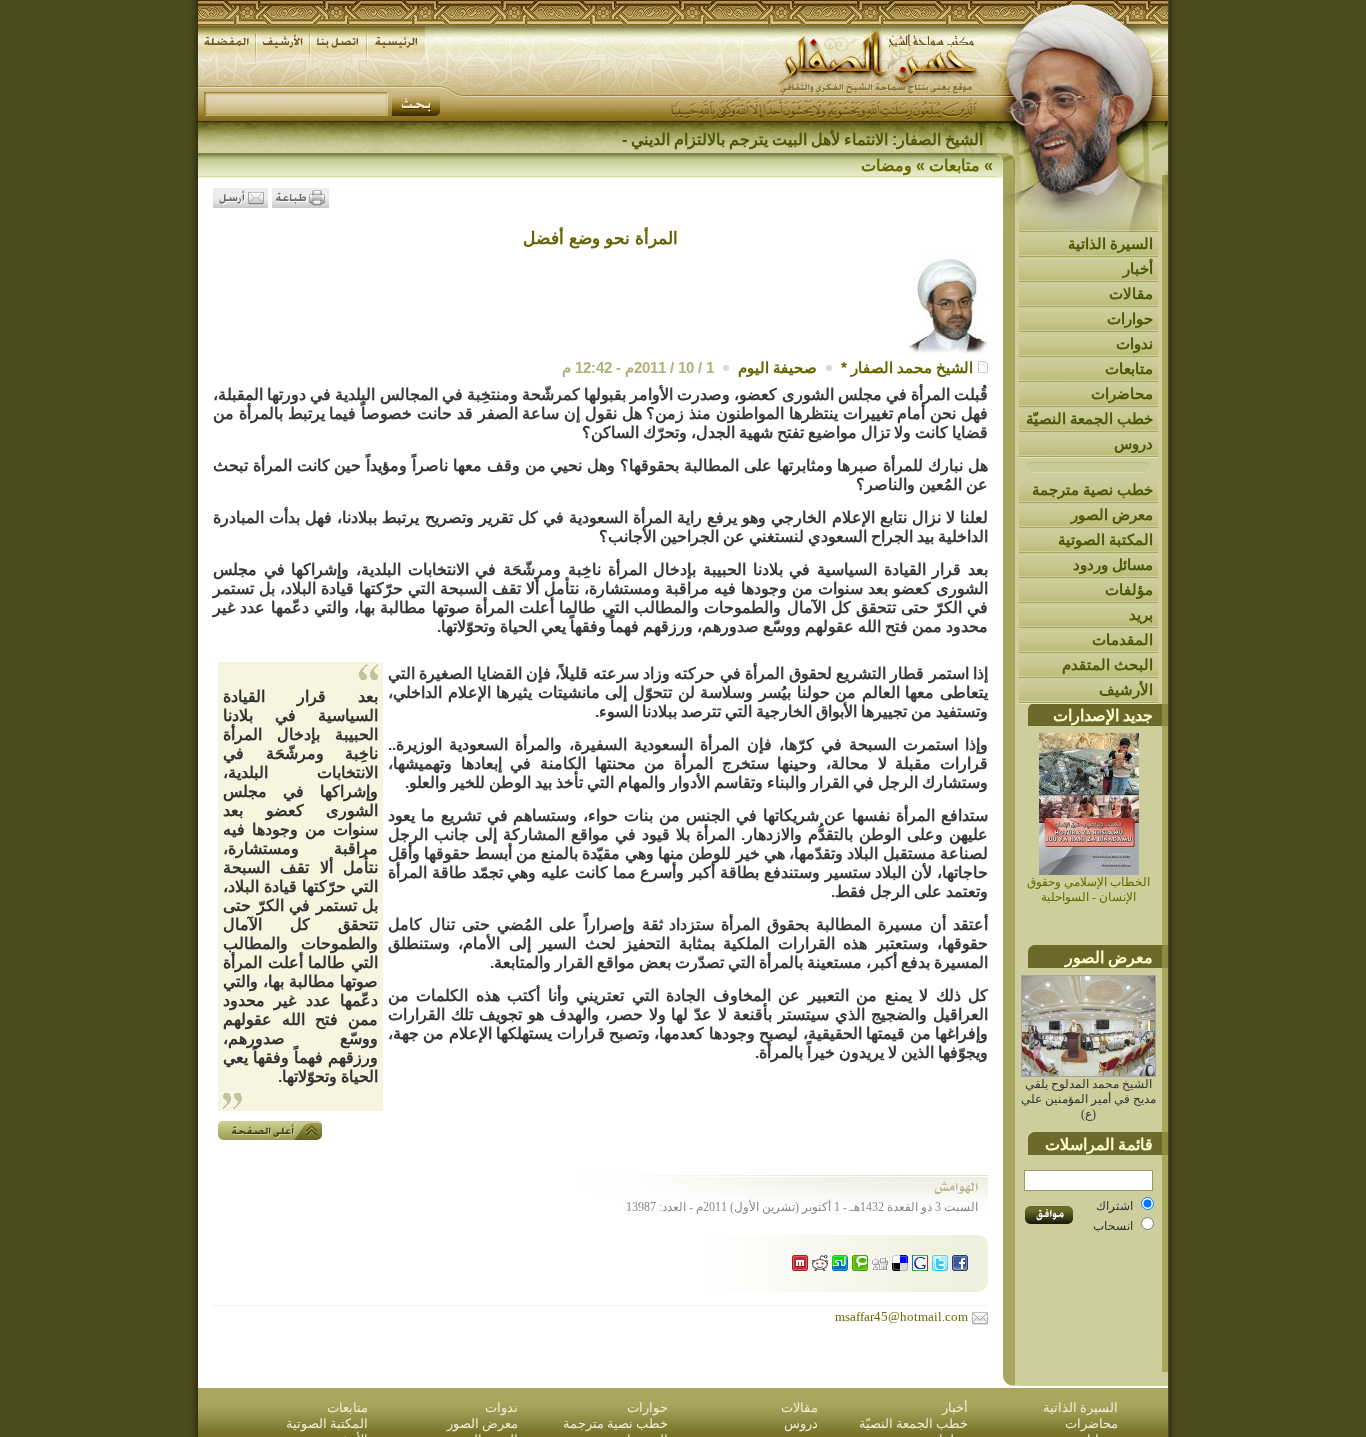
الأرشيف (1126, 689)
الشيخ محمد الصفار (912, 367)
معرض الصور (1112, 514)
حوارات (1130, 318)
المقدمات (1122, 639)
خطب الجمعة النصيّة (1089, 418)
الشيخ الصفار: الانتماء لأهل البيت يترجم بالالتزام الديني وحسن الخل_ (761, 139)
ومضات (886, 165)
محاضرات (1122, 393)
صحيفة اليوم (777, 367)
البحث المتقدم (1107, 664)
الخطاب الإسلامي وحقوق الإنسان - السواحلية (1088, 889)
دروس (1133, 443)
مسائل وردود (1113, 564)
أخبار (1138, 268)
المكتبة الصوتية (1105, 539)
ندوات (1134, 343)
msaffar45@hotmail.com (901, 1316)
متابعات (1129, 368)
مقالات (1131, 293)
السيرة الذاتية (1110, 243)
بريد (1141, 614)
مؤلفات (1129, 589)
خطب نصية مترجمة (1092, 489)
